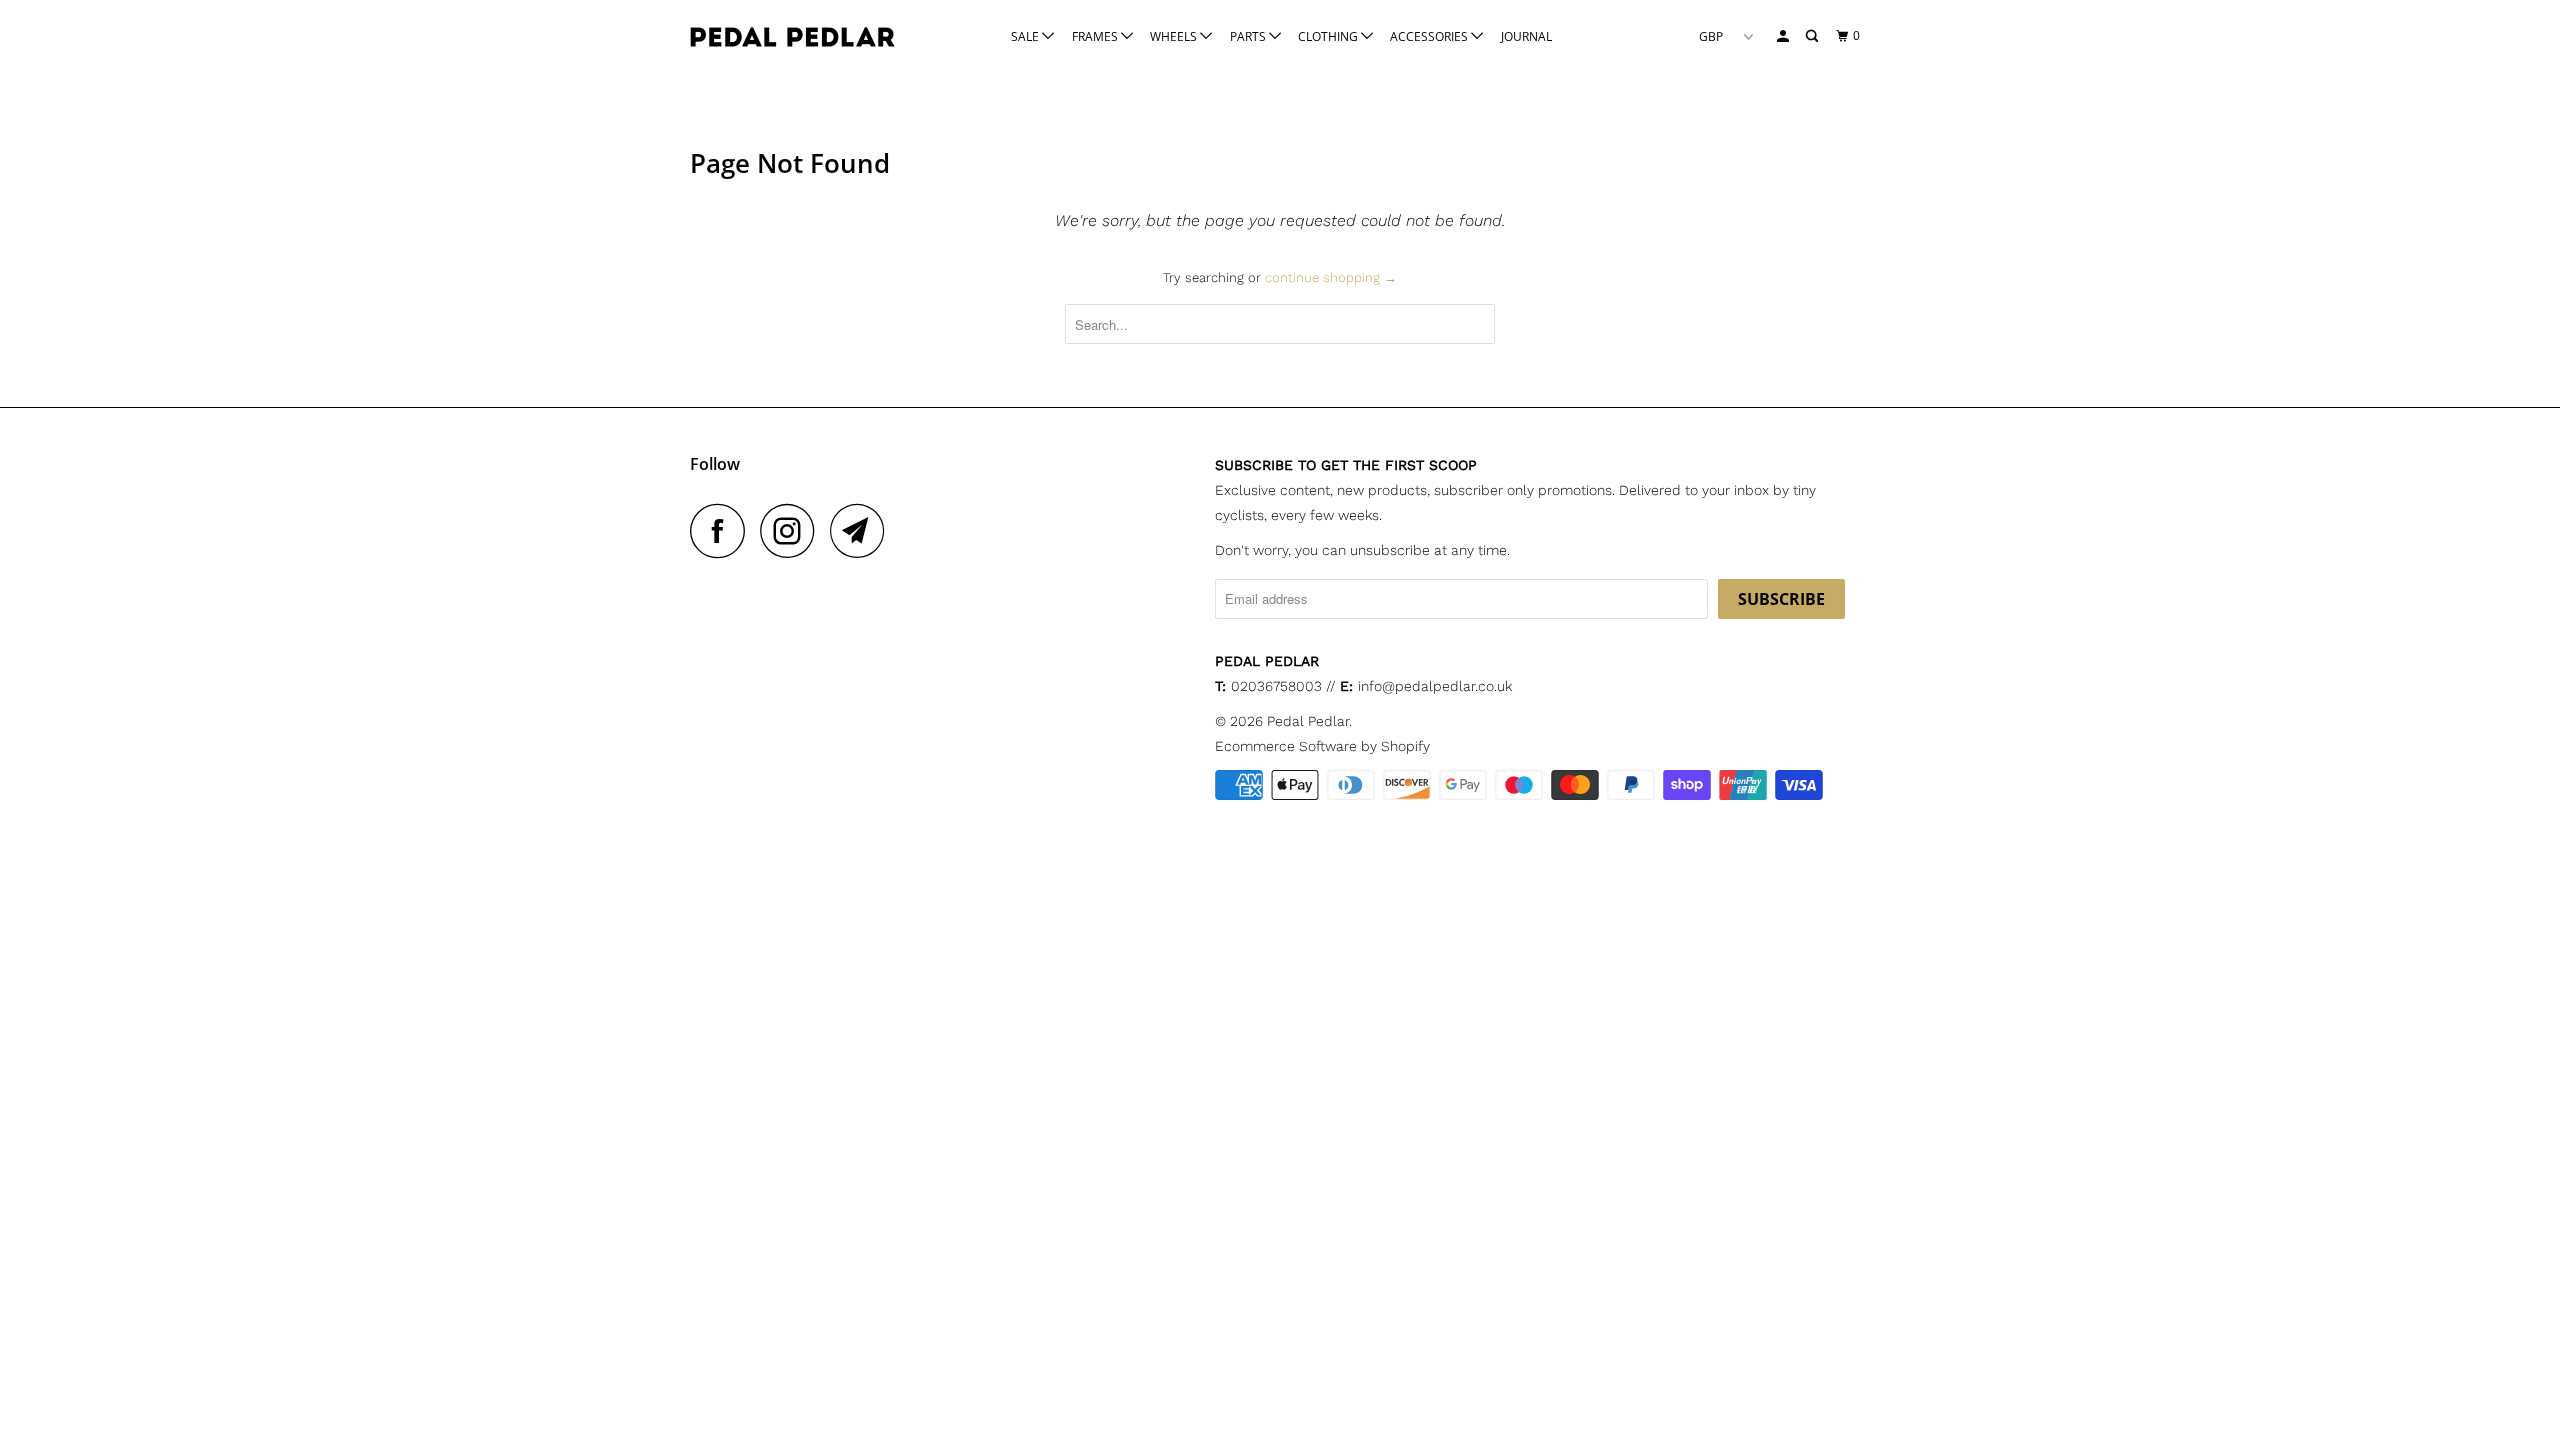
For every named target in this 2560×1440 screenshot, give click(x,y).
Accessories (1430, 36)
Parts (1249, 36)
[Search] (1813, 36)
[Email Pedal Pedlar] (863, 530)
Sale (1026, 36)
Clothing (1329, 36)
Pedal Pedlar (1308, 721)
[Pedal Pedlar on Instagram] (793, 530)
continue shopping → (1331, 277)
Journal (1526, 36)
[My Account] (1784, 36)
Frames (1096, 36)
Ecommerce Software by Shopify (1322, 746)
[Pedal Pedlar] (792, 37)
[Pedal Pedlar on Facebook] (723, 530)
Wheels (1175, 36)
